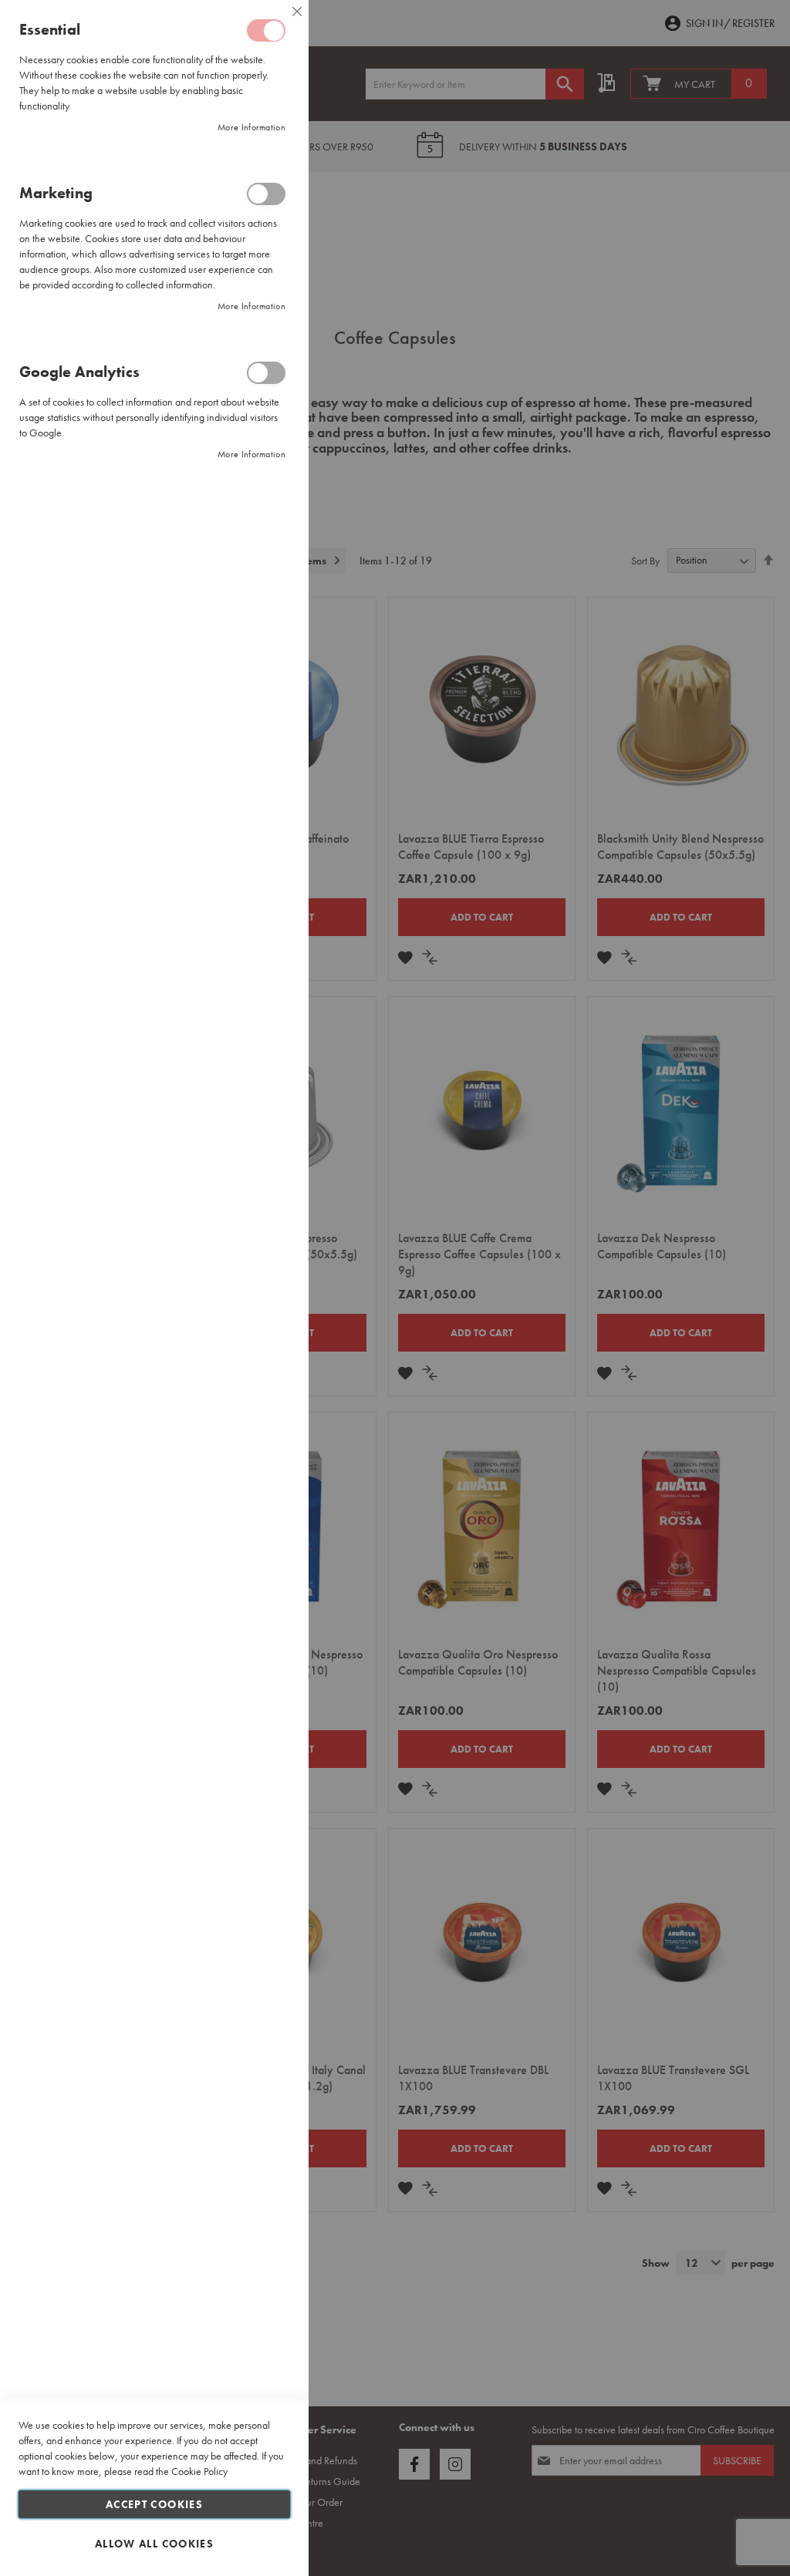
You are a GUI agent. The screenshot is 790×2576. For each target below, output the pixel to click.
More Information (252, 127)
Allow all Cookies (154, 2544)
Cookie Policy (199, 2471)
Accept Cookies (154, 2504)
